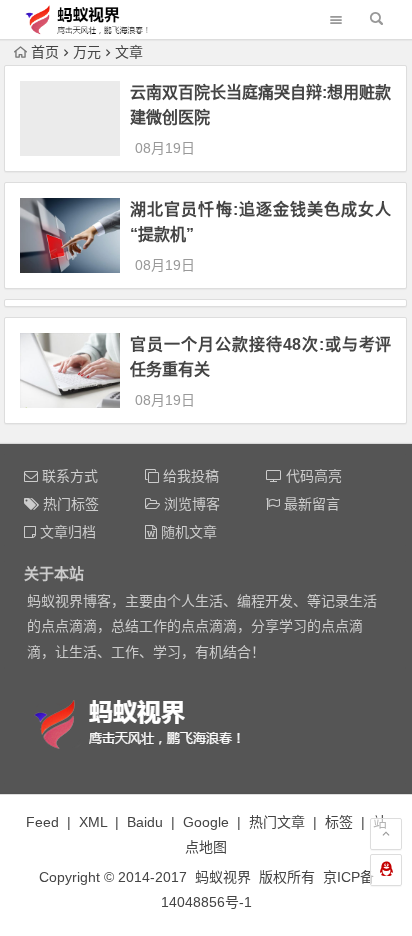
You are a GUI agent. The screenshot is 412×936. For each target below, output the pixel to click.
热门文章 (277, 822)
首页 (45, 52)
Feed (42, 822)
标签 (339, 822)
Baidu (145, 822)
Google (206, 822)
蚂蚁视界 (223, 877)
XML (93, 822)
